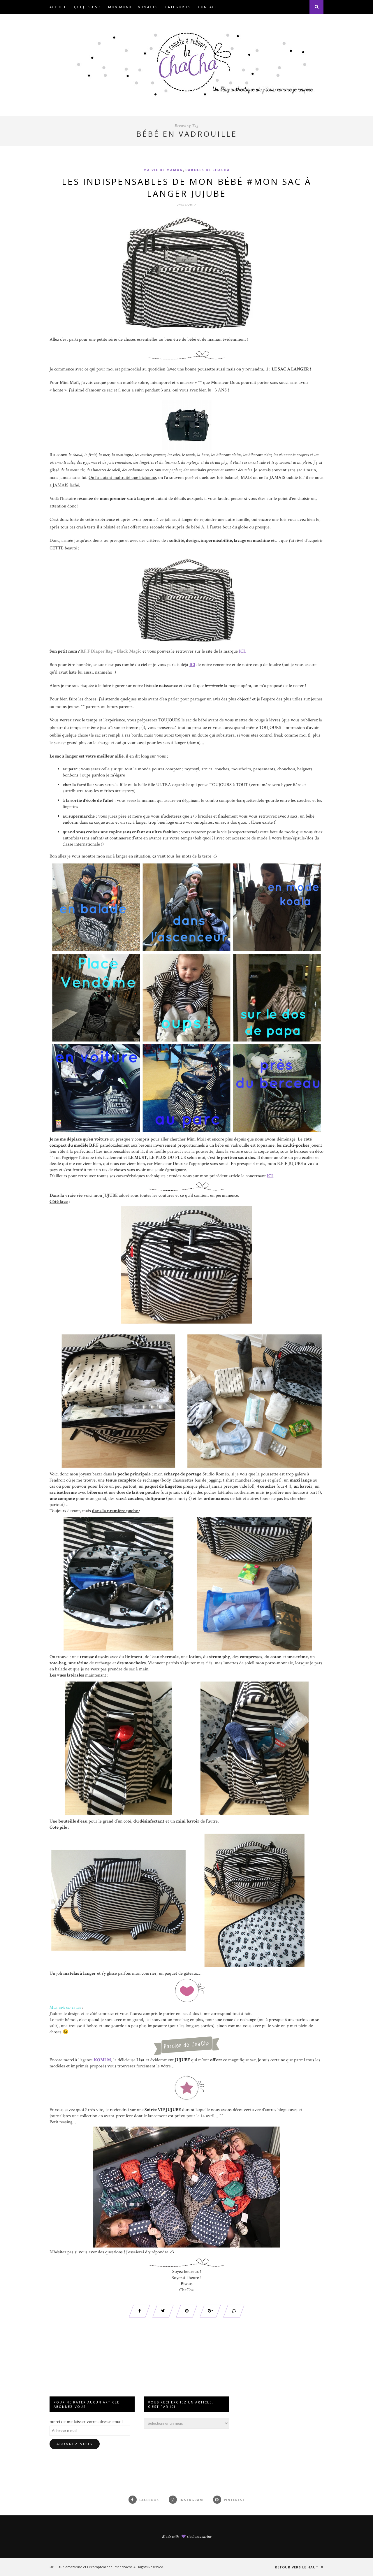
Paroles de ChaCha (208, 170)
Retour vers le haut (297, 2567)
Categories (178, 7)
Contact (208, 7)
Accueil (58, 7)
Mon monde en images (133, 7)
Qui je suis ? (87, 7)
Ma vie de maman (163, 170)
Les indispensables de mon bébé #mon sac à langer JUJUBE (187, 187)
